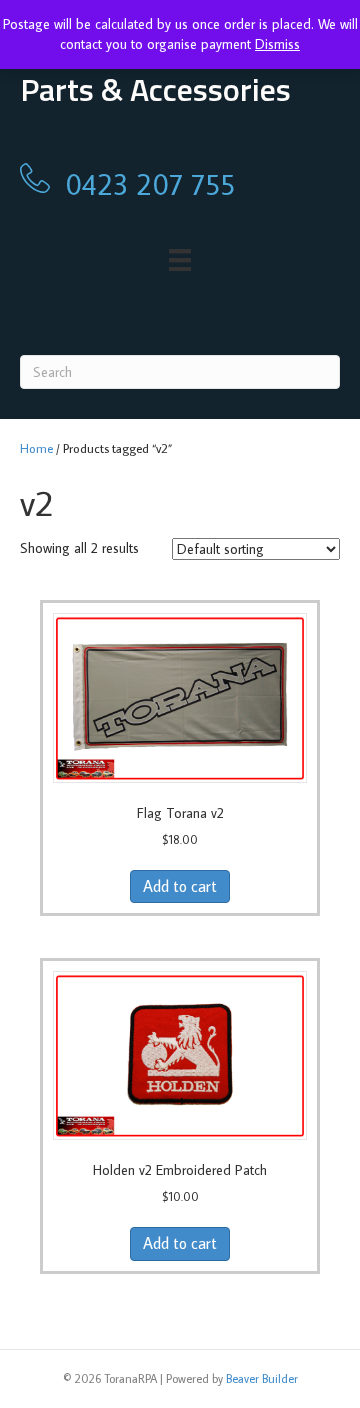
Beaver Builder (262, 1378)
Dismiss (277, 44)
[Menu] (180, 260)
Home (36, 448)
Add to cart (180, 886)
